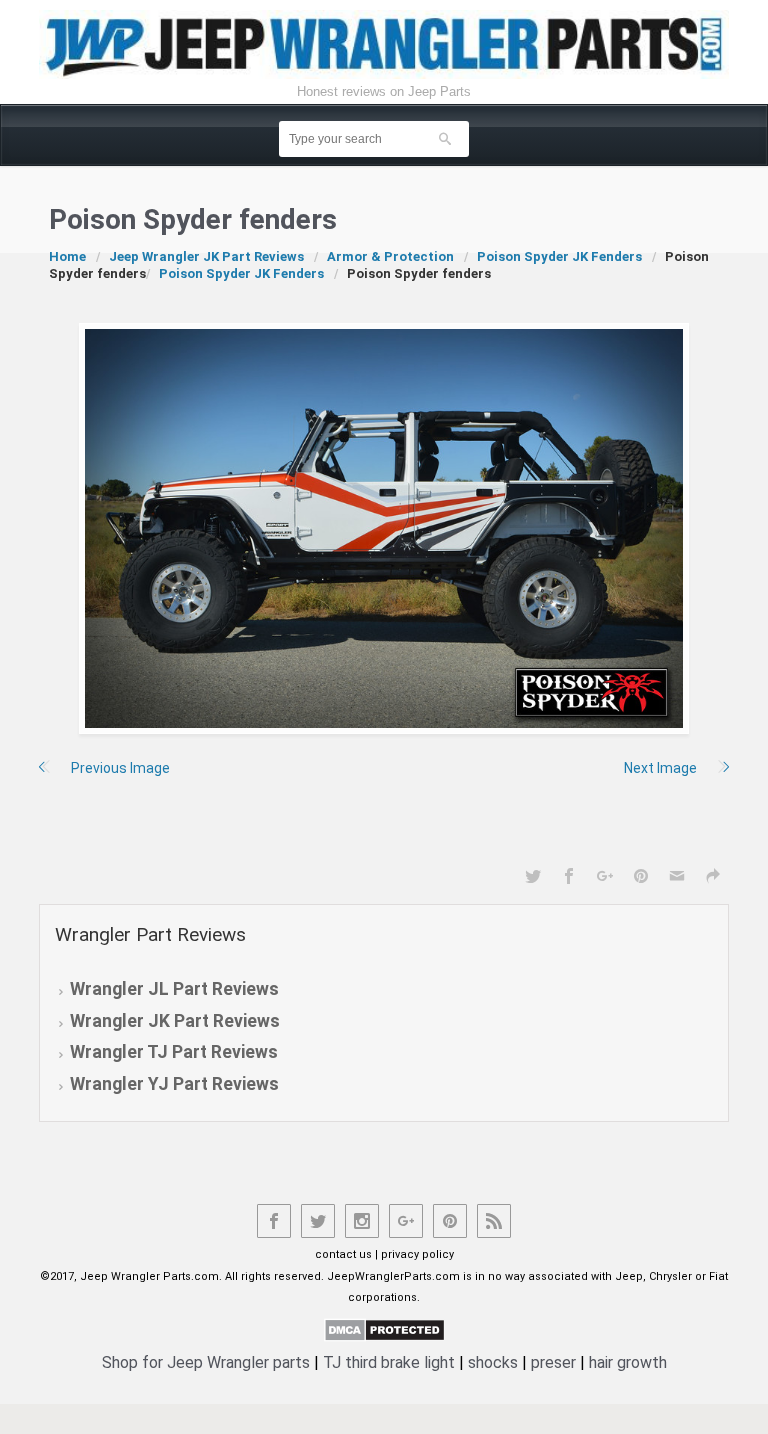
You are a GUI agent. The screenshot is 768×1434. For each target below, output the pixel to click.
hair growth (628, 1362)
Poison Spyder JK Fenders (559, 256)
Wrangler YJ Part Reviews (174, 1084)
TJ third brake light (389, 1362)
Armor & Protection (390, 256)
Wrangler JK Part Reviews (175, 1021)
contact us (343, 1254)
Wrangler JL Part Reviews (174, 989)
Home (67, 256)
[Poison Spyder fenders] (384, 528)
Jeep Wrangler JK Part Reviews (206, 256)
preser (553, 1362)
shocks (493, 1362)
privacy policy (417, 1254)
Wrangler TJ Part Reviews (174, 1052)
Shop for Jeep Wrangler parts (206, 1362)
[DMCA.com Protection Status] (384, 1329)
